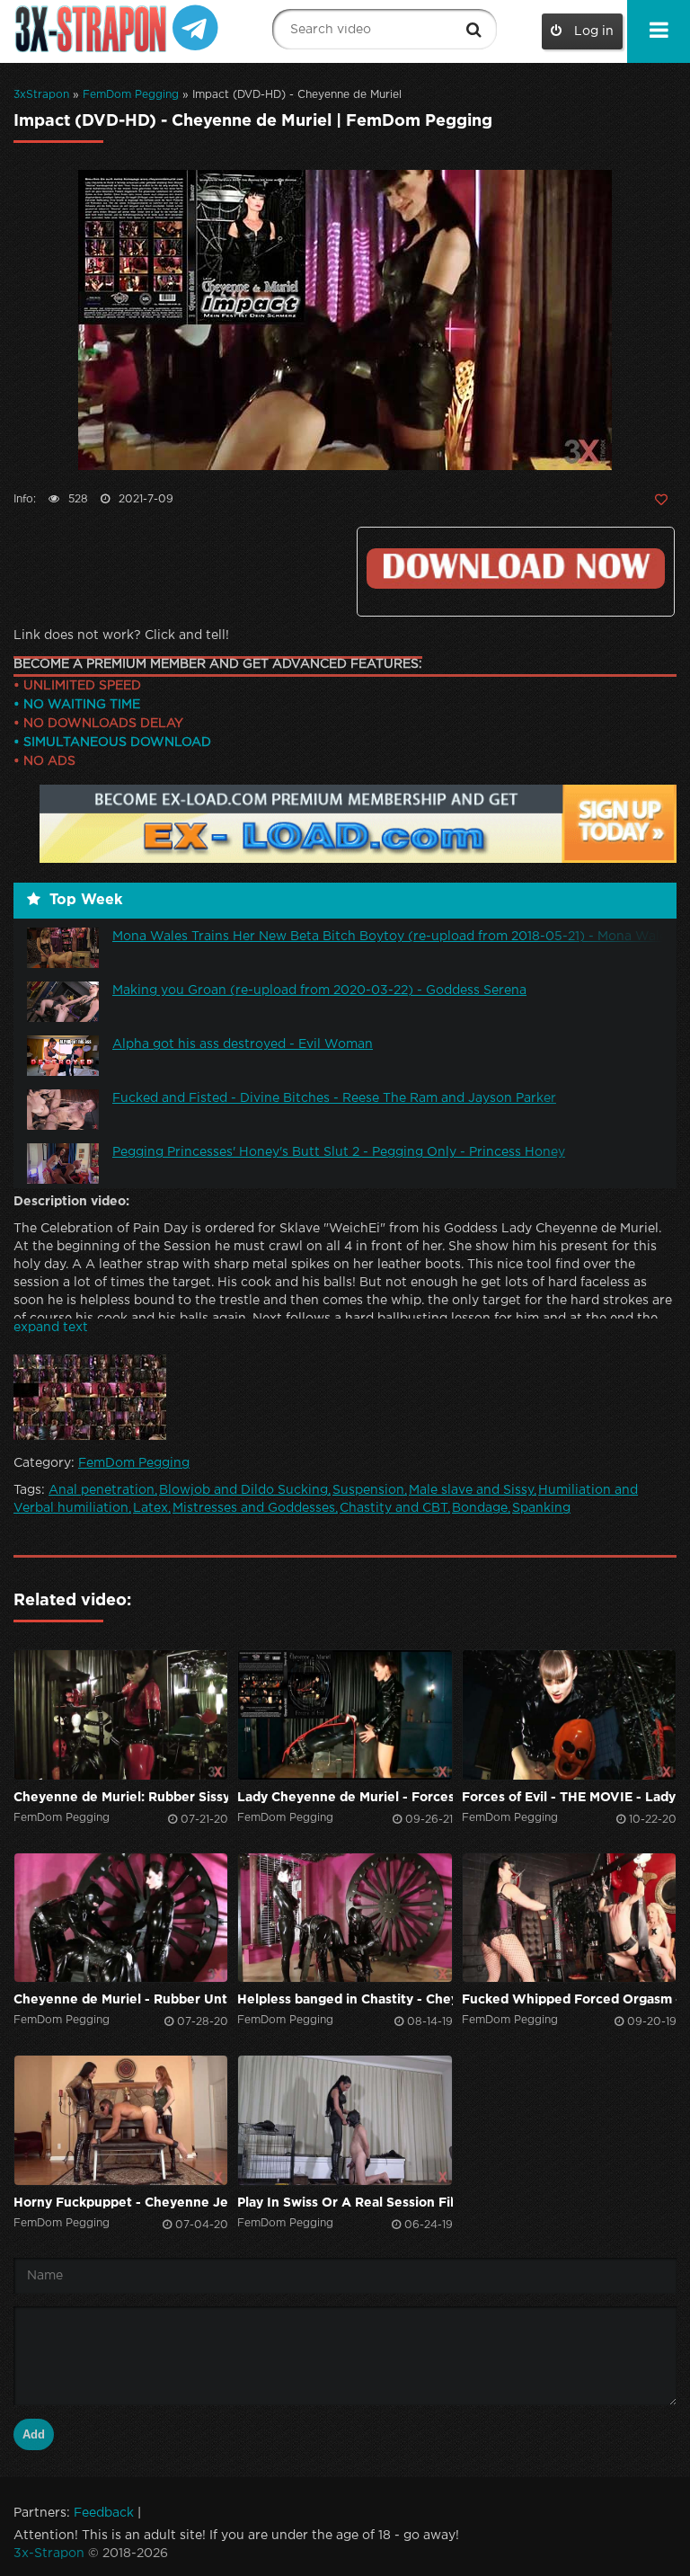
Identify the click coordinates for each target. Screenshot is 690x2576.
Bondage (480, 1508)
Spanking (541, 1508)
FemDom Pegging (131, 95)
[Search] (474, 30)
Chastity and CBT (394, 1508)
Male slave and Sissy (471, 1490)
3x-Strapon (49, 2554)
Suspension (368, 1490)
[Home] (93, 29)
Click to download (516, 568)
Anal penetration (102, 1490)
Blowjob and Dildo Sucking (243, 1490)
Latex (150, 1508)
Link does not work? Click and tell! (121, 635)
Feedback (104, 2513)
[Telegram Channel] (195, 27)
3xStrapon (41, 95)
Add (34, 2434)
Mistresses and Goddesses (254, 1508)
